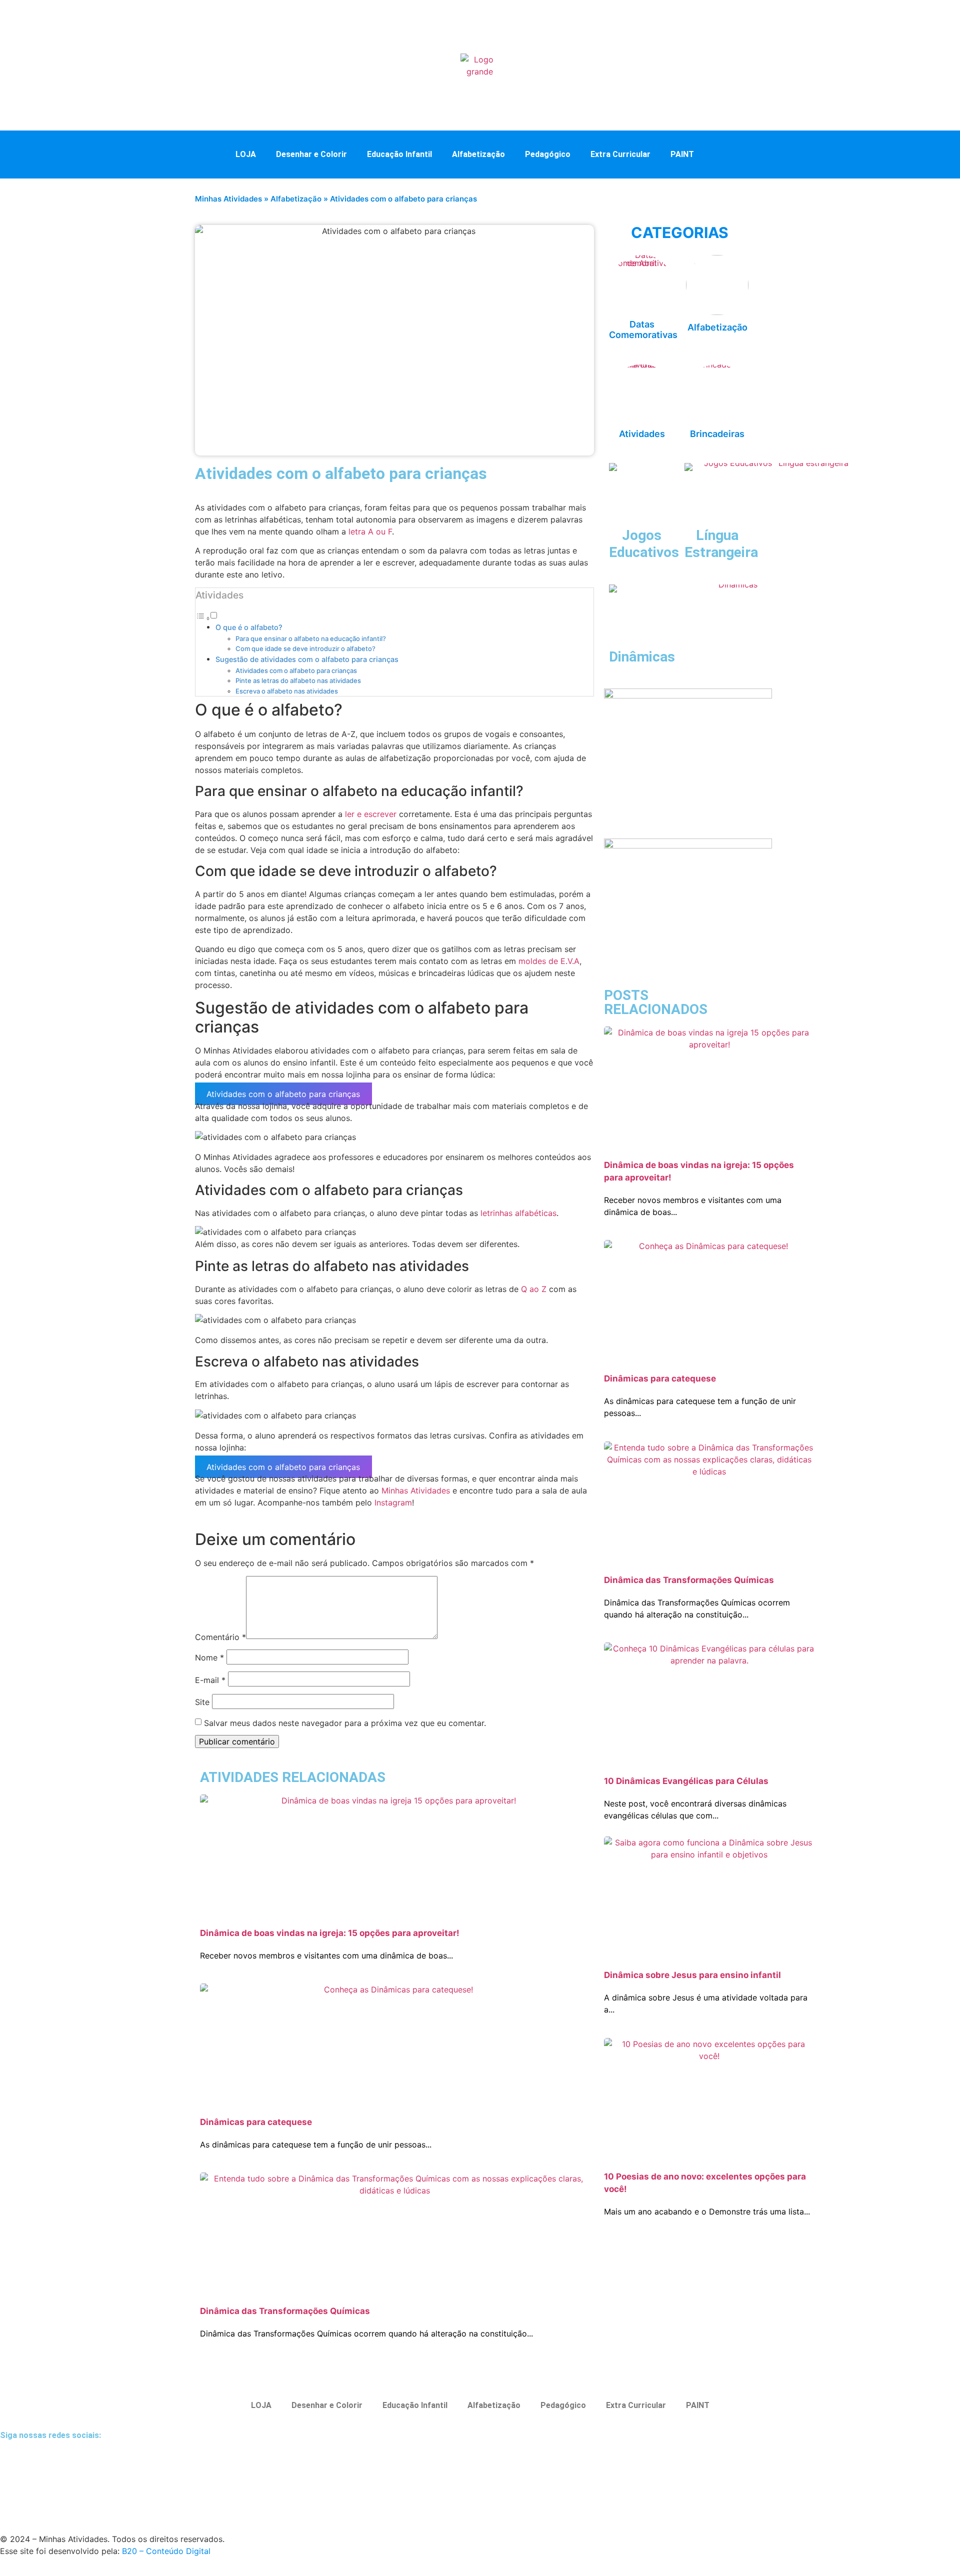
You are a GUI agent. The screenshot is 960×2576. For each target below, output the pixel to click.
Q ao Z (534, 1289)
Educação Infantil (399, 154)
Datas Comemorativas (643, 330)
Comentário (220, 1637)
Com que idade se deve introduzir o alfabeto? (305, 648)
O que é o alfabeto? (249, 627)
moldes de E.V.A (549, 961)
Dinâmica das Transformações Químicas (285, 2311)
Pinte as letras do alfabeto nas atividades (298, 680)
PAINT (682, 154)
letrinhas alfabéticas (518, 1213)
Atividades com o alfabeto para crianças (296, 670)
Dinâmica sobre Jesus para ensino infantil (692, 1975)
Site (202, 1702)
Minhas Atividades (228, 199)
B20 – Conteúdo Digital (166, 2551)
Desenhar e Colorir (311, 154)
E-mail (210, 1680)
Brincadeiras (717, 434)
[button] (724, 153)
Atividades (642, 434)
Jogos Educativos (644, 544)
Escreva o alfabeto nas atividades (287, 691)
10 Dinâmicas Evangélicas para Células (686, 1781)
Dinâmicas (642, 657)
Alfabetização (478, 154)
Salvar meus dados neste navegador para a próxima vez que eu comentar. (345, 1723)
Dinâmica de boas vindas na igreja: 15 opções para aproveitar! (330, 1933)
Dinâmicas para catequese (256, 2122)
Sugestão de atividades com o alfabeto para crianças (307, 659)
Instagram (393, 1502)
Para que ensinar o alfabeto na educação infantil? (311, 638)
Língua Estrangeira (721, 544)
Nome (209, 1657)
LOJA (246, 154)
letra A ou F (370, 531)
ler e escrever (371, 814)
